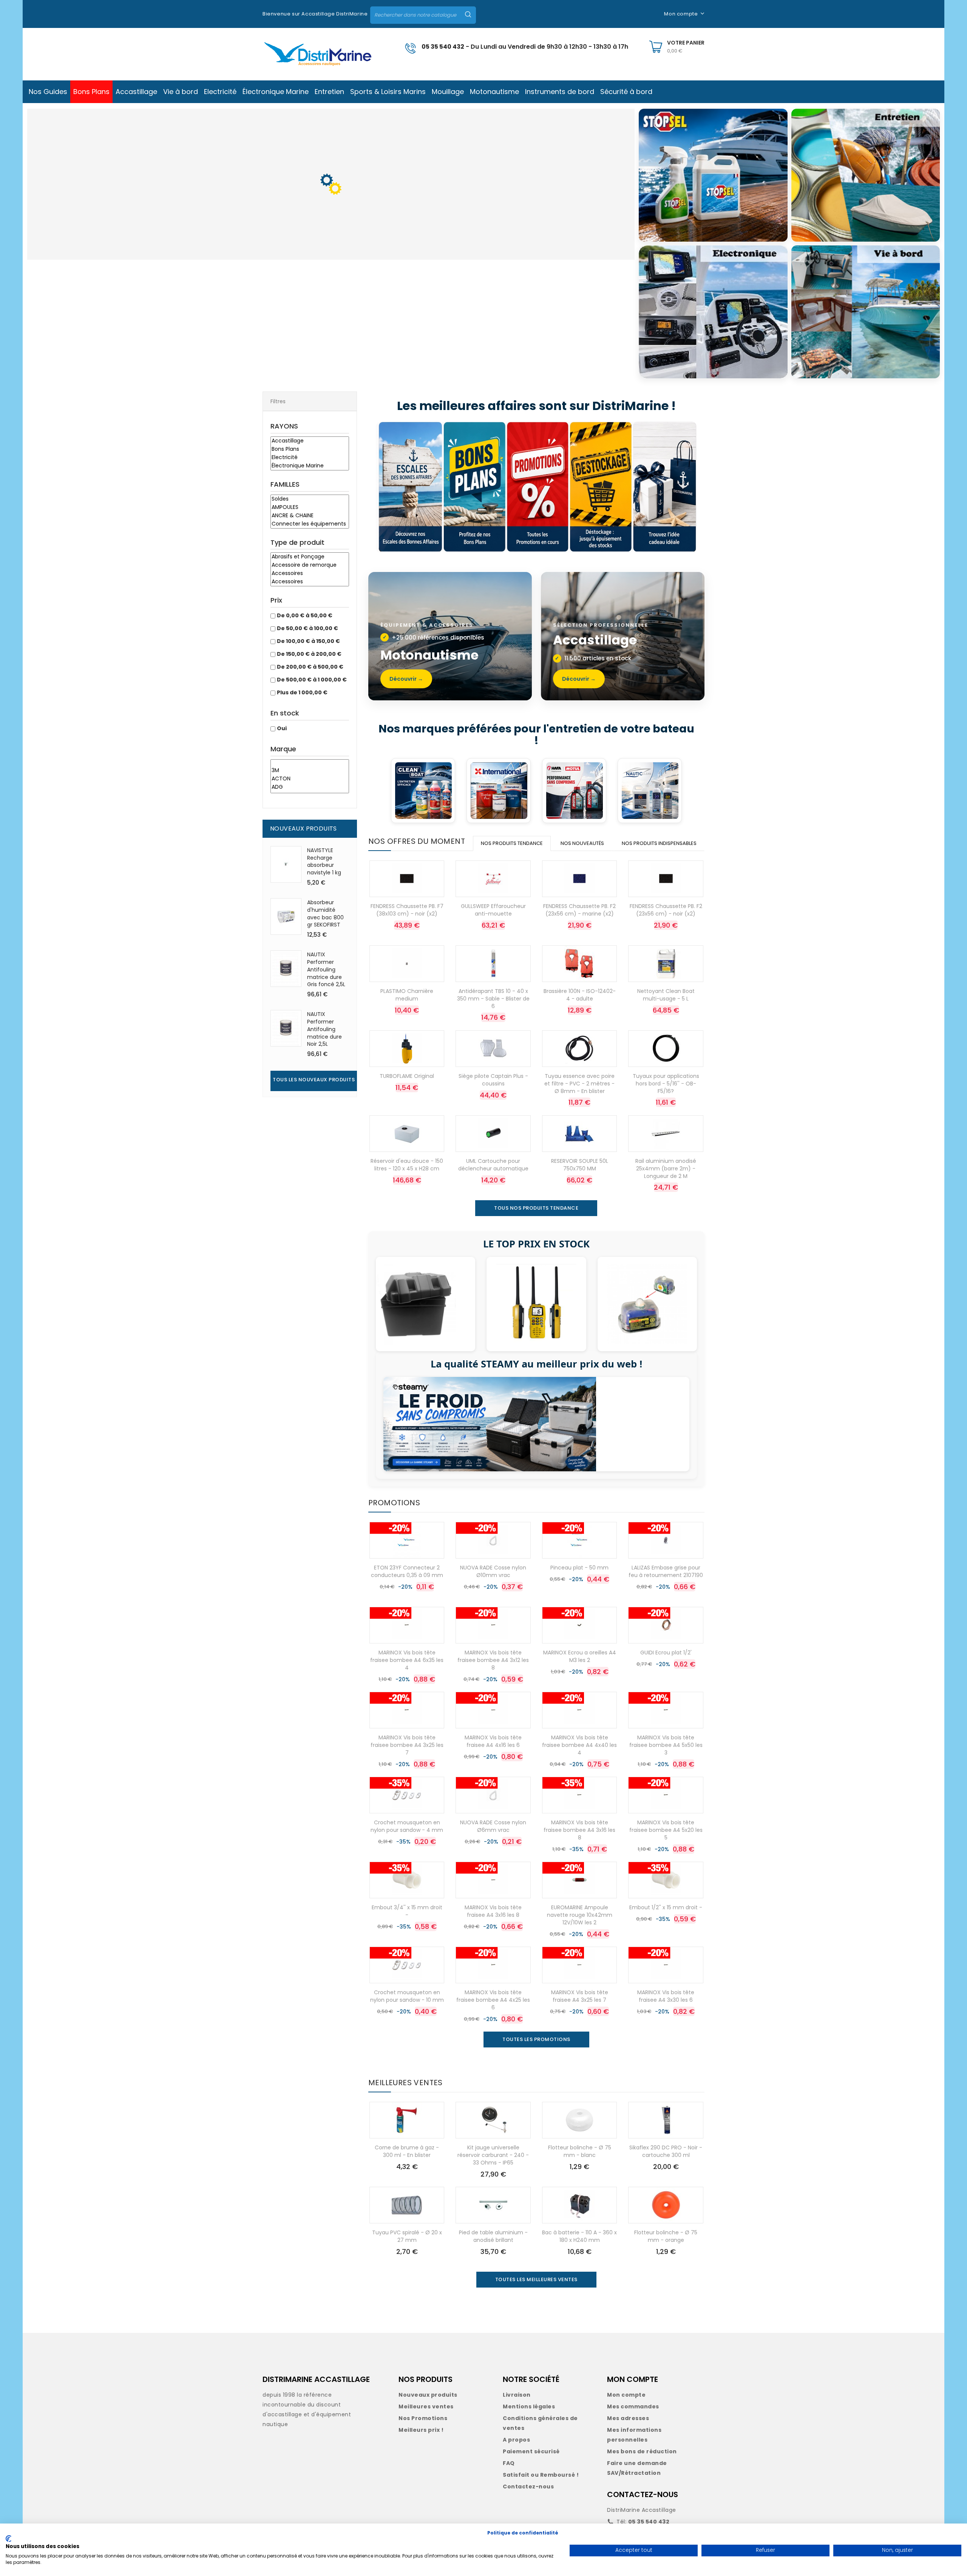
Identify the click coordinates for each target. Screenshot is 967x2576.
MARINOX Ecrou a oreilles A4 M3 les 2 (580, 1656)
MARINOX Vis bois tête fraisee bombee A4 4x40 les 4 (579, 1745)
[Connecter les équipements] (310, 524)
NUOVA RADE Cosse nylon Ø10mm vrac (493, 1571)
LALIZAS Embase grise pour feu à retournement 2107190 (666, 1571)
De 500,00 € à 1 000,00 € (312, 680)
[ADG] (310, 787)
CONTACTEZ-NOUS (643, 2494)
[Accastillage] (310, 441)
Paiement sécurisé (531, 2451)
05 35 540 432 (443, 47)
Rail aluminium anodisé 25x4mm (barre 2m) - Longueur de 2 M (666, 1169)
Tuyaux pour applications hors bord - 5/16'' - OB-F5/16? (666, 1084)
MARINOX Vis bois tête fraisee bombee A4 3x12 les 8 (493, 1660)
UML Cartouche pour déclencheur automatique (493, 1165)
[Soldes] (310, 499)
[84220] (310, 763)
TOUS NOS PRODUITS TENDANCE (536, 1208)
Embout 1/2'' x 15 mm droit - (666, 1907)
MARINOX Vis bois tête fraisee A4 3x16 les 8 (493, 1911)
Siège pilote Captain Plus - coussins (493, 1080)
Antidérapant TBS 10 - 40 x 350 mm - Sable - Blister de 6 (493, 999)
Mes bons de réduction (642, 2451)
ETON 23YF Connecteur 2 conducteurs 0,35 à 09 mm (407, 1571)
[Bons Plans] (310, 449)
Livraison (517, 2395)
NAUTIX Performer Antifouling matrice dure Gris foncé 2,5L (326, 969)
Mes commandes (633, 2406)
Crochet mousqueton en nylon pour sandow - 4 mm (407, 1826)
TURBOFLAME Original (407, 1076)
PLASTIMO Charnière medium (407, 995)
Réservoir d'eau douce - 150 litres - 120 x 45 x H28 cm (407, 1165)
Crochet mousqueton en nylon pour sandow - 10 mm (407, 1996)
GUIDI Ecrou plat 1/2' (666, 1653)
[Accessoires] (310, 573)
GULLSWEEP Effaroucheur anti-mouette (493, 910)
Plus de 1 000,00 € (302, 692)
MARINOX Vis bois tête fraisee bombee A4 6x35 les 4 (407, 1660)
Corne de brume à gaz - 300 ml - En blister (407, 2151)
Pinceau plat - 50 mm (579, 1568)
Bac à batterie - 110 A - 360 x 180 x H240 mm (579, 2236)
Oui (282, 728)
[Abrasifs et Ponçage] (310, 557)
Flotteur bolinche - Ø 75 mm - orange (666, 2236)
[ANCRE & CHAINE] (310, 516)
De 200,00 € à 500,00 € (310, 667)
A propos (516, 2440)
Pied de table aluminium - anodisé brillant (493, 2236)
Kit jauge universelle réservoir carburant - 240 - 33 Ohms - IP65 (493, 2155)
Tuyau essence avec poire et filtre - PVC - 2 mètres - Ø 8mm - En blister (579, 1084)
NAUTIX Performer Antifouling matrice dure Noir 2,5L (324, 1029)
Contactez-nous (528, 2487)
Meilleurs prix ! (421, 2430)
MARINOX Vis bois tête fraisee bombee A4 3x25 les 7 (407, 1745)
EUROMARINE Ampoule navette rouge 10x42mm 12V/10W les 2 (580, 1915)
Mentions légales (529, 2406)
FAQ (509, 2463)
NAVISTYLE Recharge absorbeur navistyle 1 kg (324, 861)
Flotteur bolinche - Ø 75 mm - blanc (580, 2151)
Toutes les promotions (536, 2039)
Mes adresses (628, 2418)
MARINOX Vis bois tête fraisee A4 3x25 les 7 (580, 1996)
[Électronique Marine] (310, 466)
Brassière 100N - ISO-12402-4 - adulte (580, 995)
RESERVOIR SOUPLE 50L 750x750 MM (580, 1165)
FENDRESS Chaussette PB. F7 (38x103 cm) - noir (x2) (407, 910)
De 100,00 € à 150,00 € (308, 641)
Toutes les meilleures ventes (536, 2279)
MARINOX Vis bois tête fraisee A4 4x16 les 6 (493, 1741)
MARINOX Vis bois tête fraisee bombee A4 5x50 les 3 (666, 1745)
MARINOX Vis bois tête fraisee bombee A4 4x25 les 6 (493, 2000)
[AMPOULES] (310, 507)
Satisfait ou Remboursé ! (541, 2475)
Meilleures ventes (426, 2406)
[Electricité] (310, 458)
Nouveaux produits (428, 2395)
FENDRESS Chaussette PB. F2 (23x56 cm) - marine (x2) (579, 910)
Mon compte (626, 2395)
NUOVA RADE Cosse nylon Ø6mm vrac (493, 1826)
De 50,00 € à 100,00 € (307, 628)
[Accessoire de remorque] (310, 565)
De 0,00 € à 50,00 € (305, 615)
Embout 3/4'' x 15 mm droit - (407, 1911)
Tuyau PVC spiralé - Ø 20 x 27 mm (407, 2236)
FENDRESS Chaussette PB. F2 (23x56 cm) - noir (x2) (666, 910)
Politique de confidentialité (523, 2533)
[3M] (310, 771)
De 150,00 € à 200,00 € (309, 654)
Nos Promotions (423, 2418)
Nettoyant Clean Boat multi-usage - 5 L (666, 995)
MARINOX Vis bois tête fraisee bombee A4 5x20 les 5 (666, 1830)
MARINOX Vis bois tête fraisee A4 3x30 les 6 (666, 1996)
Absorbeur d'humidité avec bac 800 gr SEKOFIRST (325, 913)
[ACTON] (310, 779)
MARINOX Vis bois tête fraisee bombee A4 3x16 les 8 (579, 1830)
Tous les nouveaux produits (314, 1080)
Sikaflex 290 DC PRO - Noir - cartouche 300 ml (666, 2151)
